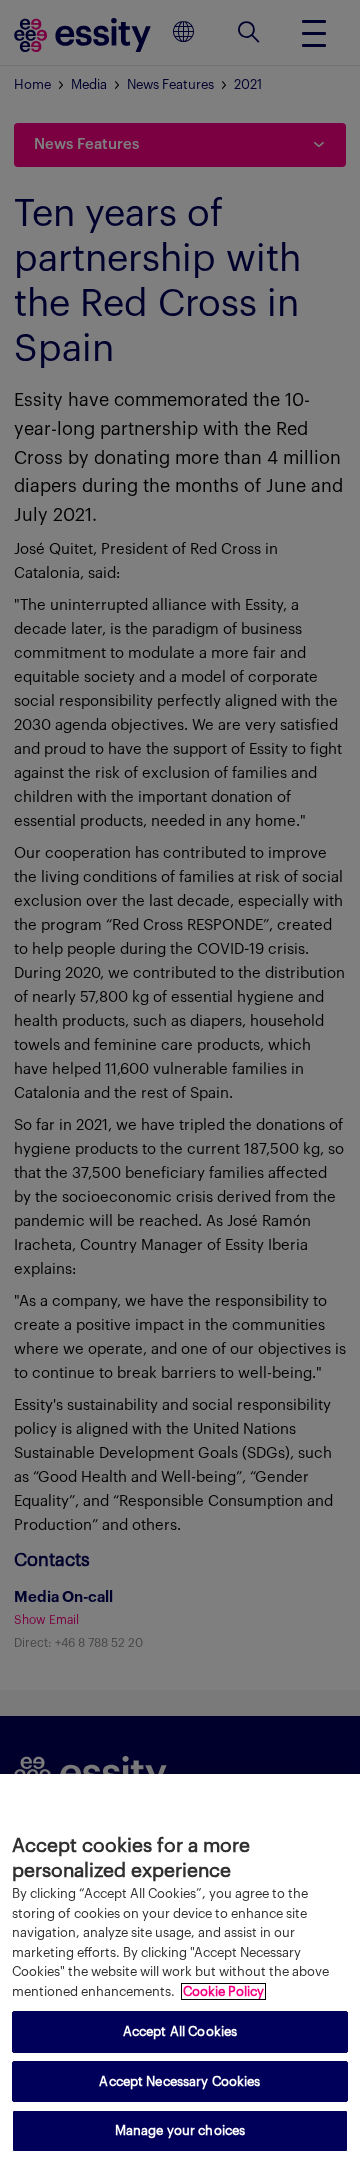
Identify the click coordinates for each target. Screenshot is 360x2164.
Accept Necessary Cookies (179, 2081)
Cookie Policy (223, 1991)
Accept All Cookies (180, 2031)
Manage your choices (180, 2130)
